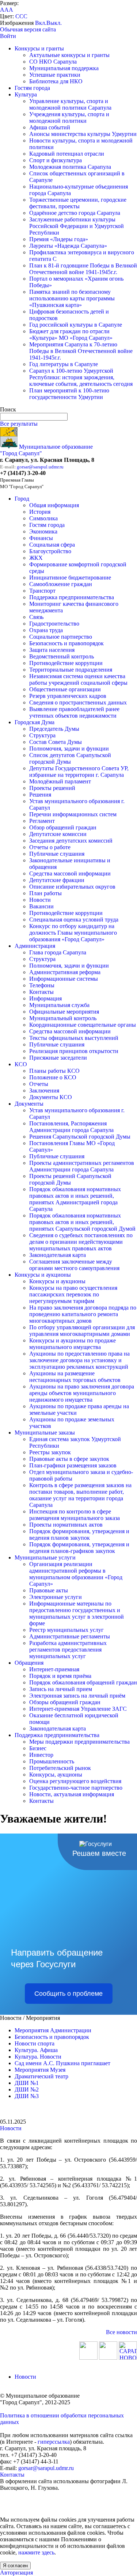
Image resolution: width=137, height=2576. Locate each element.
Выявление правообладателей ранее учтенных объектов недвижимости (74, 712)
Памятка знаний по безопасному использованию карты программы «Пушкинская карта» (72, 298)
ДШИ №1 (27, 2083)
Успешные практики (55, 75)
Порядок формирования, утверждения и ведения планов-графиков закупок (79, 1548)
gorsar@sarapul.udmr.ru (40, 467)
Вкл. (41, 23)
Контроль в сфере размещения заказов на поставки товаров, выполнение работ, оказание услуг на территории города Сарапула (80, 1495)
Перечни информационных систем (73, 814)
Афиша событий (50, 127)
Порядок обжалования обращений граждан (83, 1682)
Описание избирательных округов (72, 887)
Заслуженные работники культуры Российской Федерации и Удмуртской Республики (77, 226)
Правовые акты (49, 1590)
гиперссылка (54, 2442)
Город (22, 499)
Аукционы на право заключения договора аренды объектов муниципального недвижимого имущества (82, 1393)
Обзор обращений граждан (63, 827)
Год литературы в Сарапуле (64, 364)
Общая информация (54, 505)
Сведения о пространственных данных (78, 702)
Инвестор (41, 1755)
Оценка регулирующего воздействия (75, 1781)
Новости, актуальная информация (72, 1794)
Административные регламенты (70, 1636)
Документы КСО (51, 1097)
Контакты (41, 992)
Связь (36, 617)
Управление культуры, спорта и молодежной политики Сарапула (70, 104)
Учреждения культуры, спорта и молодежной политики (69, 117)
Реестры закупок (50, 1452)
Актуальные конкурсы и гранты (69, 55)
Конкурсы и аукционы (43, 1275)
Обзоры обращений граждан (65, 1702)
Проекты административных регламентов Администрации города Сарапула (82, 1166)
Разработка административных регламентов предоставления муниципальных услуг (68, 1650)
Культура (26, 94)
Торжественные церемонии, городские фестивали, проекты (78, 203)
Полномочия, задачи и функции (69, 749)
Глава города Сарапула (58, 952)
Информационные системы (64, 979)
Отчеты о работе (50, 847)
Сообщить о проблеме (68, 1994)
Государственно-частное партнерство (76, 1788)
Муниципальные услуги (45, 1557)
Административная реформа (65, 972)
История (40, 512)
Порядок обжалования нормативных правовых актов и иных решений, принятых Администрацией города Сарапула (75, 1199)
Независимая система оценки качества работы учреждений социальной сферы (78, 679)
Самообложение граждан (61, 584)
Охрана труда (46, 630)
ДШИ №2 (27, 2089)
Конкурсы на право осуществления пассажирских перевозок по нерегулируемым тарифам (73, 1294)
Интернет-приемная (54, 1669)
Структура (42, 735)
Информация (45, 998)
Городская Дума (35, 722)
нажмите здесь (36, 2552)
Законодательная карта (58, 1255)
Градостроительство (54, 624)
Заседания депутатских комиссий (71, 841)
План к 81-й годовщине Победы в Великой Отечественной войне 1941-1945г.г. (83, 269)
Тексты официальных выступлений (74, 1038)
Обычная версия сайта (28, 29)
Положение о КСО (53, 1077)
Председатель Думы (54, 729)
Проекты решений (52, 788)
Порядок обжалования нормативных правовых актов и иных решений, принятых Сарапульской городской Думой (82, 1222)
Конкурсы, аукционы (56, 1775)
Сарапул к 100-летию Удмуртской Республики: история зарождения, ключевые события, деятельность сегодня (81, 377)
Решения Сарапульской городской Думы (80, 1137)
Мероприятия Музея (40, 2070)
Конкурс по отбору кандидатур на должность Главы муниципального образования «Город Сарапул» (73, 933)
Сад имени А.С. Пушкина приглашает (62, 2063)
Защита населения (52, 650)
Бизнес (38, 1748)
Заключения (44, 1091)
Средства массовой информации (70, 873)
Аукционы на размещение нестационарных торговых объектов (75, 1377)
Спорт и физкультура (56, 160)
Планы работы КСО (54, 1071)
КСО (21, 1064)
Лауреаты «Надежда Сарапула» (68, 246)
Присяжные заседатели (58, 1058)
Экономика (43, 531)
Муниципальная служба (59, 1005)
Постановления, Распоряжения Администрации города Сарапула (71, 1127)
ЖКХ (36, 558)
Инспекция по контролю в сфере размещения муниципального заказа (75, 1515)
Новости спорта (35, 2043)
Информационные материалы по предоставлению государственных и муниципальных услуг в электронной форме (77, 1613)
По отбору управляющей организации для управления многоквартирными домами (82, 1331)
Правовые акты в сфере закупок (69, 1459)
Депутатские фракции (57, 880)
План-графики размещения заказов (73, 1465)
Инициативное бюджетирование (70, 577)
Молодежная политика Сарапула (70, 167)
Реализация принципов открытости (74, 1051)
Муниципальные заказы (45, 1433)
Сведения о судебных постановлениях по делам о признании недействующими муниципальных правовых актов (81, 1242)
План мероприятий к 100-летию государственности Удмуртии (69, 394)
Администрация (35, 946)
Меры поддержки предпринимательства (79, 1742)
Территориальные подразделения (71, 670)
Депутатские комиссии (58, 834)
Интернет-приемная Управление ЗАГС (78, 1709)
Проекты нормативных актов (66, 1525)
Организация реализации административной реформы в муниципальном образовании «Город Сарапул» (76, 1574)
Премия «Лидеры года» (59, 239)
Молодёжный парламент (60, 781)
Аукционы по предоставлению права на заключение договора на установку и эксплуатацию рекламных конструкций (79, 1360)
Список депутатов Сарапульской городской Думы (70, 758)
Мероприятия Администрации (53, 2030)
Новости (40, 900)
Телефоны (42, 985)
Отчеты (39, 1084)
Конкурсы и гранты (39, 48)
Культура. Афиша (36, 2050)
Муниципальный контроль (63, 1018)
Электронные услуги (56, 1597)
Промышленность (52, 1761)
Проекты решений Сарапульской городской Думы (70, 1179)
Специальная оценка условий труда (74, 920)
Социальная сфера (52, 545)
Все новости (121, 2332)
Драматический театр (41, 2076)
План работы (45, 893)
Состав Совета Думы (56, 742)
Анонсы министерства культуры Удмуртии (83, 134)
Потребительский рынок (60, 1768)
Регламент (42, 821)
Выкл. (54, 23)
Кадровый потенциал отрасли (67, 154)
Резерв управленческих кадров (68, 696)
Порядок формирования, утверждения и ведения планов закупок (79, 1534)
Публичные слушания (57, 854)
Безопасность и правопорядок (66, 643)
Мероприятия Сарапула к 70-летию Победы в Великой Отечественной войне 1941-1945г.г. (81, 351)
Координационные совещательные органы (83, 1025)
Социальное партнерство (61, 637)
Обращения (29, 1663)
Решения (40, 795)
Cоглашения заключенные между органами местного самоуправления (74, 1265)
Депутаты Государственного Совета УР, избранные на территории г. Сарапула (79, 772)
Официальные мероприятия (64, 1012)
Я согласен (15, 2566)
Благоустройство (50, 551)
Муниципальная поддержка (64, 68)
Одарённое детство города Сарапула (75, 213)
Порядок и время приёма (60, 1676)
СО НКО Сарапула (53, 62)
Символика (43, 518)
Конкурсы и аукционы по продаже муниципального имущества (73, 1344)
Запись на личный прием (61, 1689)
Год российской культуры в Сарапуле (76, 325)
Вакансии (41, 906)
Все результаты (19, 424)
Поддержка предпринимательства (72, 597)
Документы (29, 1104)
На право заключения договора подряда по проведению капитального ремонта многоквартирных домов (83, 1314)
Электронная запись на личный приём (77, 1696)
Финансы (41, 538)
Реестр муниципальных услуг (66, 1630)
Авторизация (16, 2573)
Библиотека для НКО (56, 81)
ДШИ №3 (27, 2096)
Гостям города (32, 88)
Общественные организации (65, 689)
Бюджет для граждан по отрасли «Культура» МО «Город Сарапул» (71, 335)
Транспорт (42, 591)
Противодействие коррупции (66, 663)
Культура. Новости (38, 2057)
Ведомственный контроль (62, 656)
